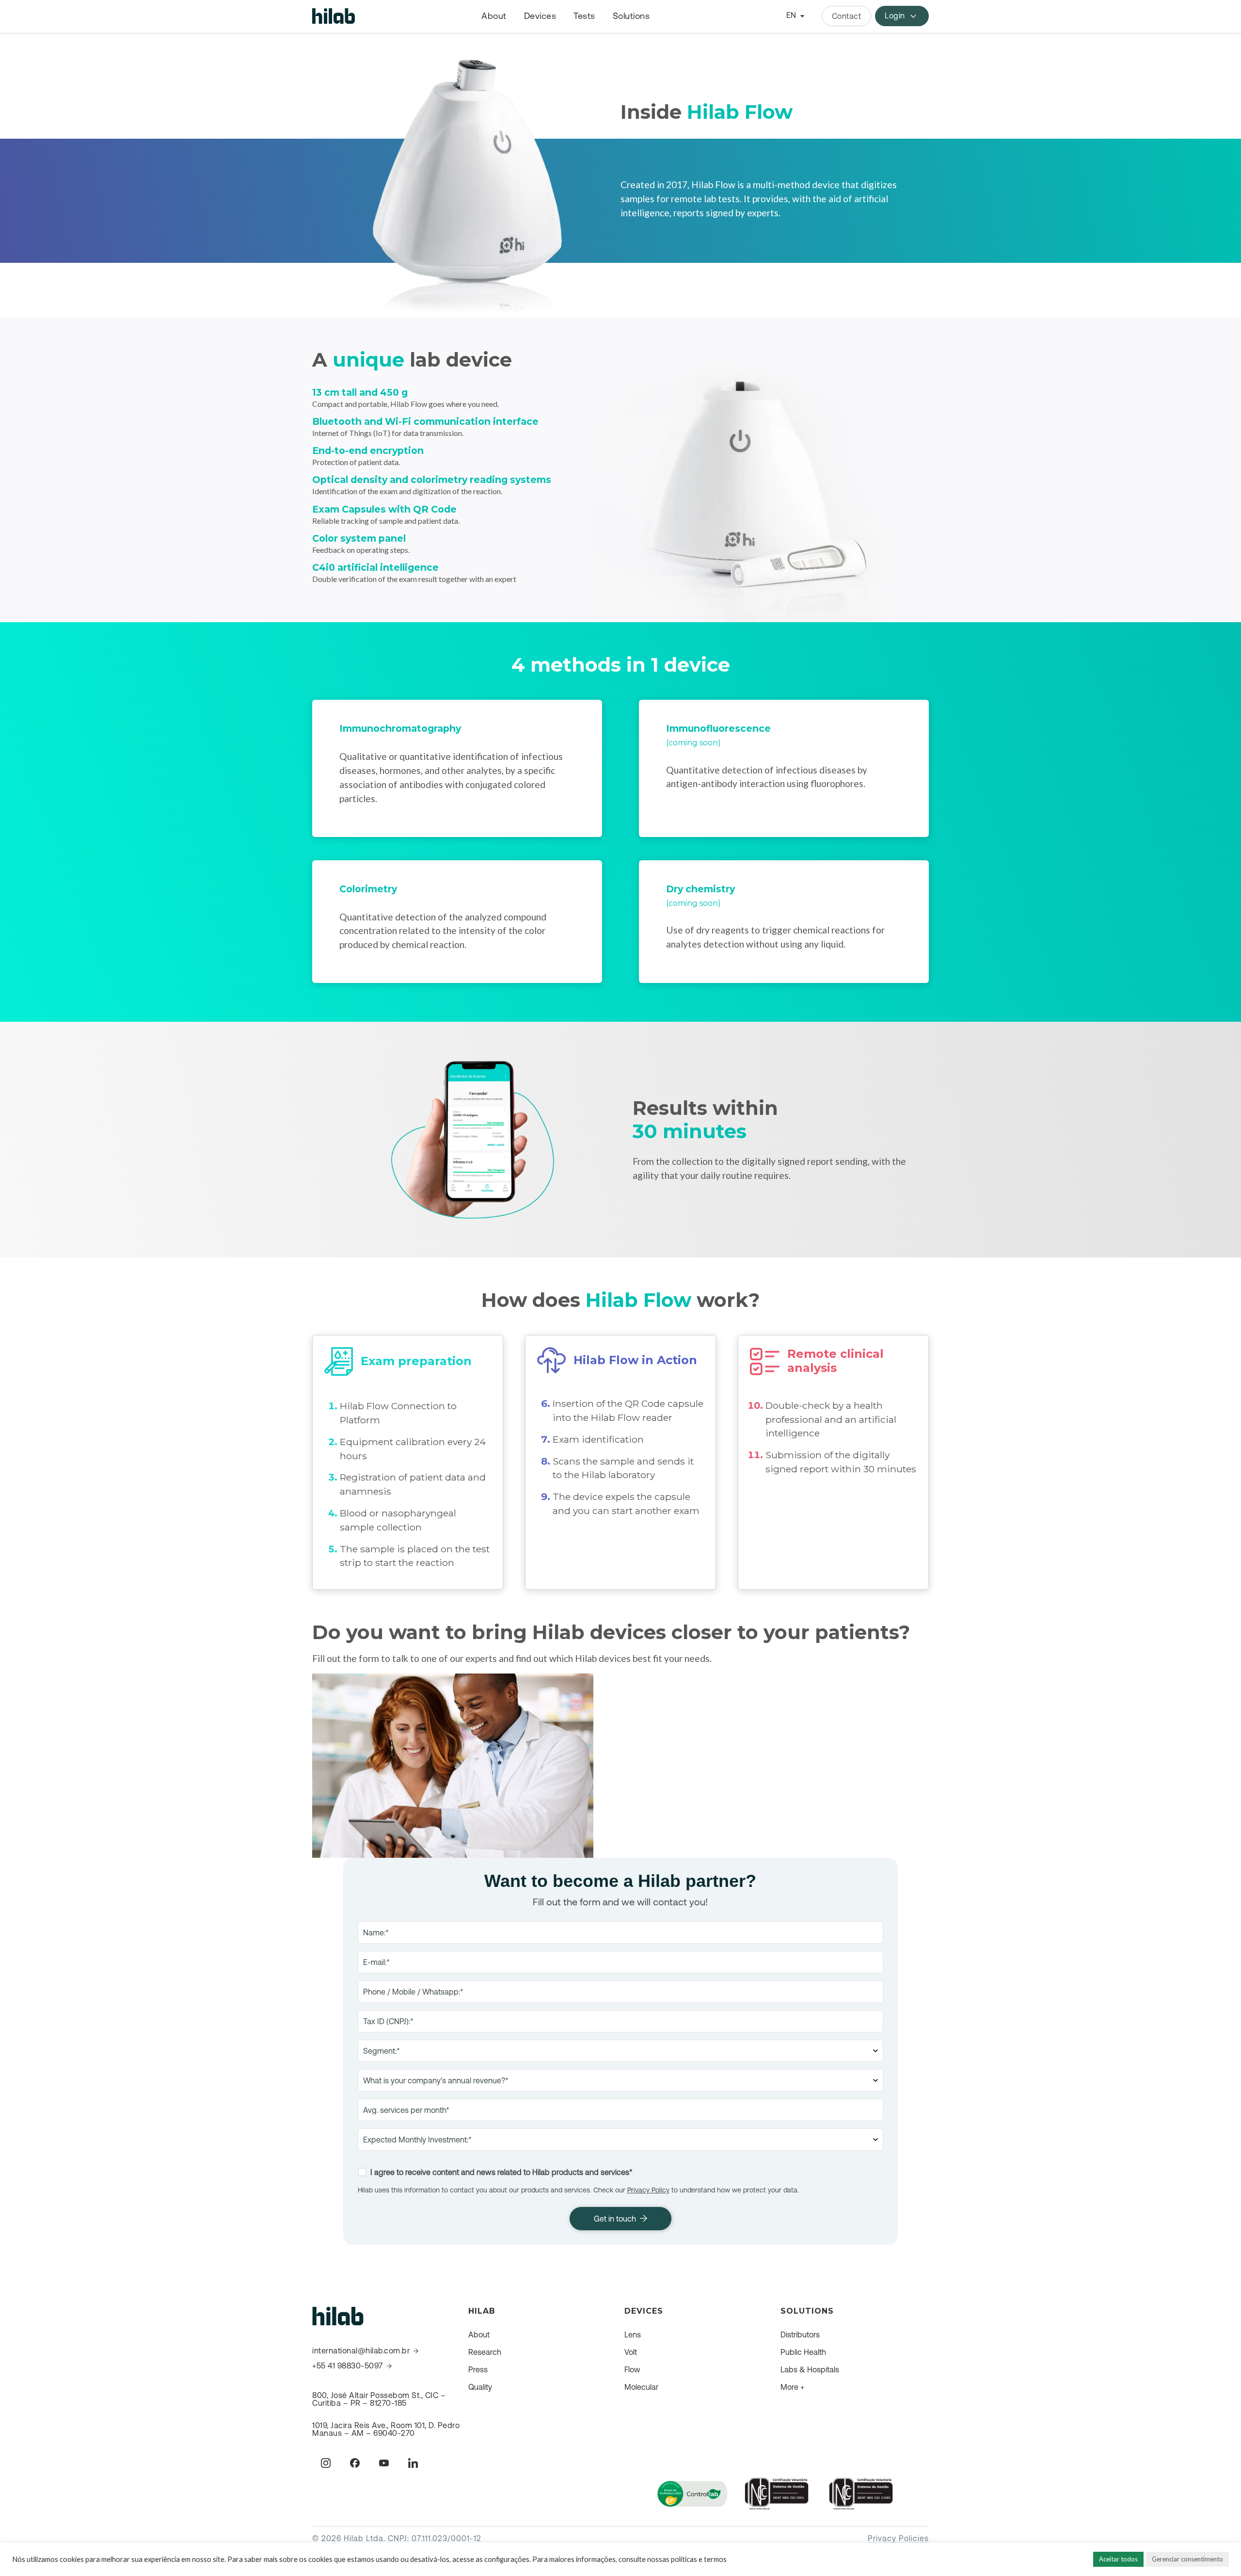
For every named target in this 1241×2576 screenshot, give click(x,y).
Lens (633, 2334)
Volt (631, 2352)
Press (478, 2369)
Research (485, 2352)
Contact (847, 16)
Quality (480, 2387)
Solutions (631, 16)
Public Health (803, 2352)
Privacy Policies (898, 2538)
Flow (632, 2369)
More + (792, 2387)
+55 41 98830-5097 (348, 2366)
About (494, 16)
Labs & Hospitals (810, 2369)
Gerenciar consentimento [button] (1187, 2559)
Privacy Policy (648, 2190)
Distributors (800, 2334)
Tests (584, 16)
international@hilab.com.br (361, 2351)
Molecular (641, 2387)
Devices (540, 16)
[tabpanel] (457, 768)
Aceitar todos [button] (1118, 2559)
